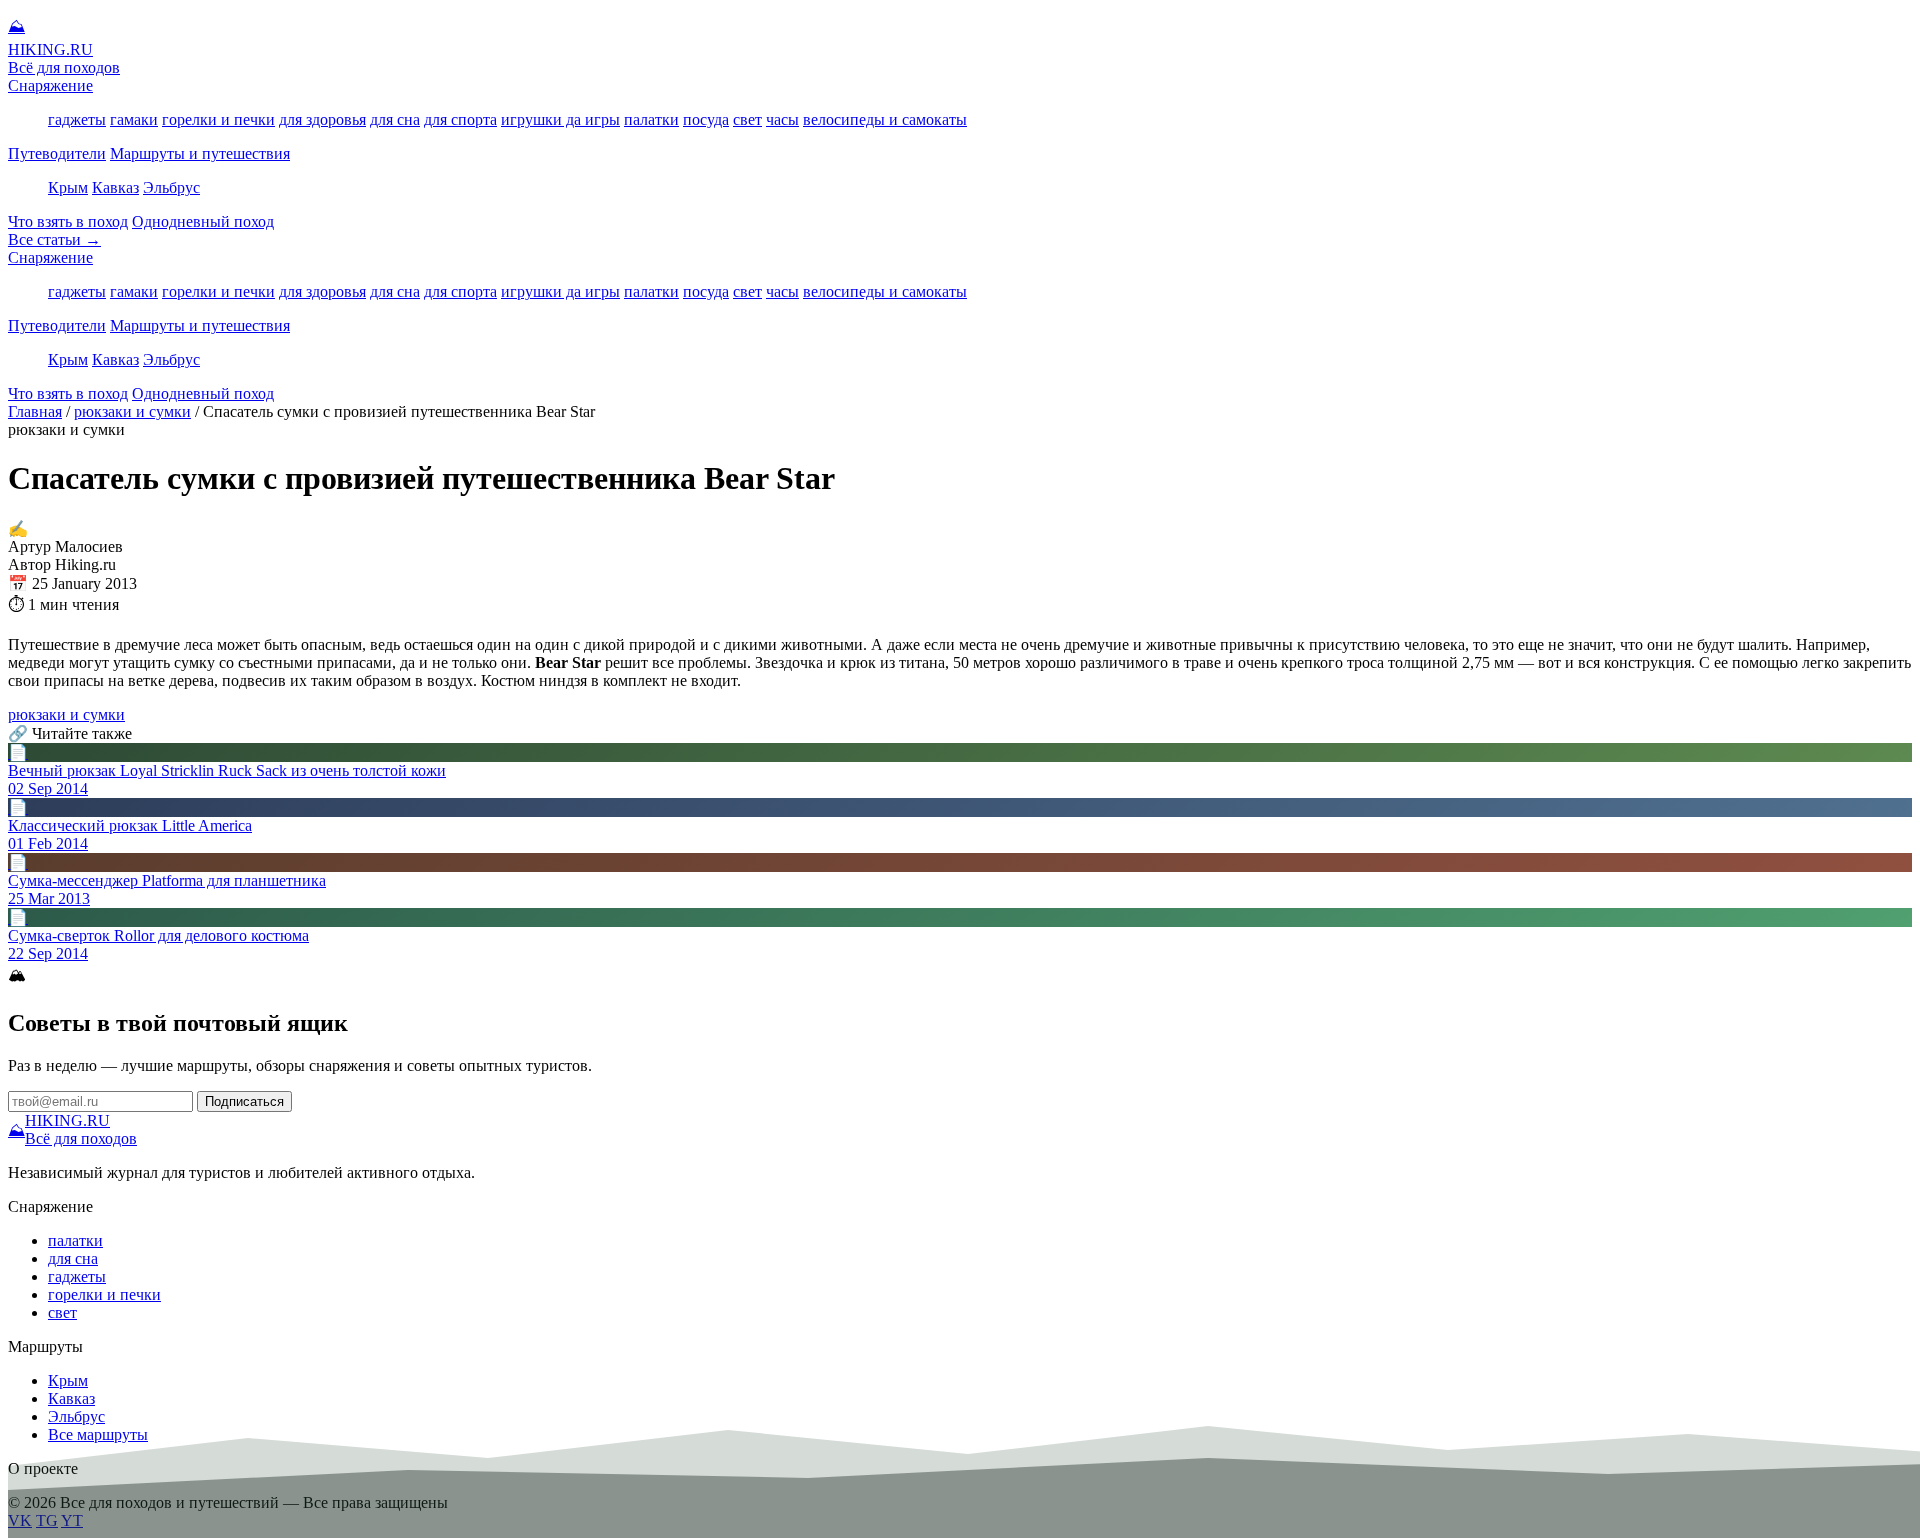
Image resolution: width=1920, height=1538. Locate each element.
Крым (68, 187)
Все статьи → (54, 239)
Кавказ (115, 187)
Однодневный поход (203, 221)
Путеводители (57, 153)
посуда (706, 119)
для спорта (460, 119)
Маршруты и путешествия (200, 153)
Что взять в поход (68, 221)
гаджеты (77, 119)
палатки (651, 119)
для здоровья (322, 119)
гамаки (134, 119)
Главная (35, 411)
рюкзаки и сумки (132, 411)
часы (782, 119)
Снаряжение (50, 85)
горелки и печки (218, 119)
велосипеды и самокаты (885, 119)
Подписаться (244, 1101)
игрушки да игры (560, 119)
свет (747, 119)
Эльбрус (171, 187)
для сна (395, 119)
